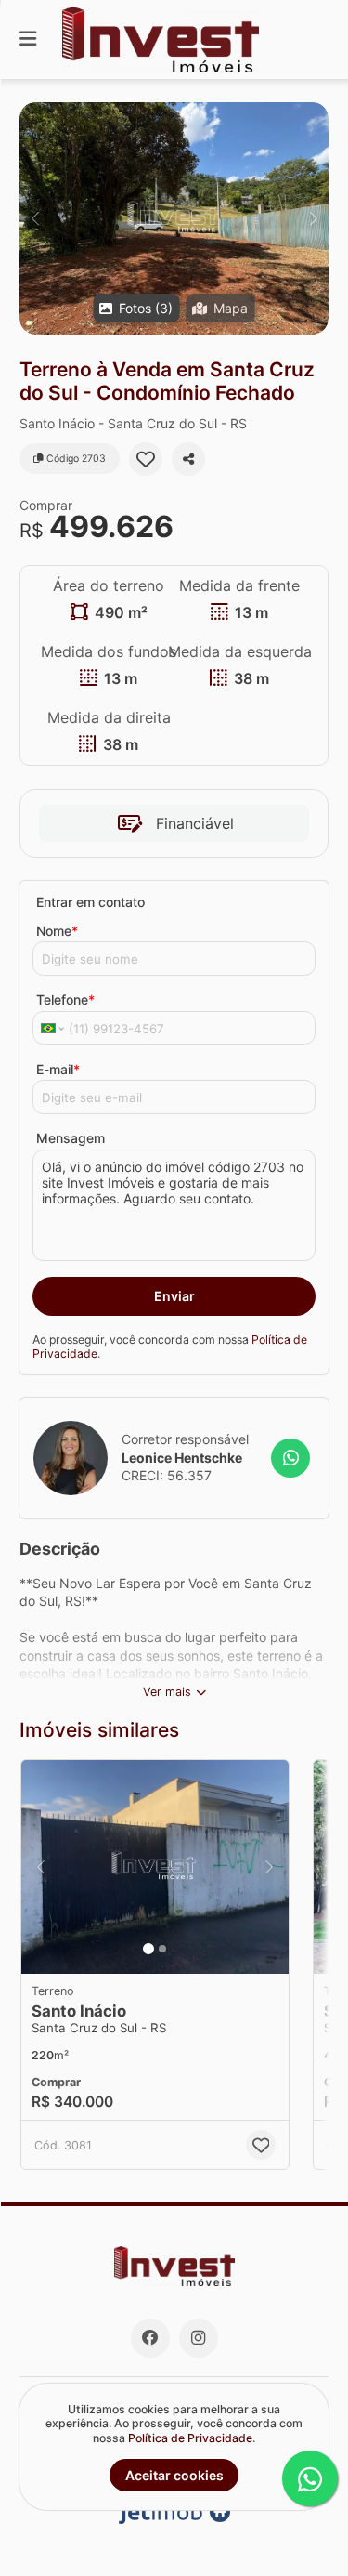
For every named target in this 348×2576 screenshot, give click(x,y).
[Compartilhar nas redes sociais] (188, 459)
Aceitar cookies (174, 2475)
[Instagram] (199, 2338)
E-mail (58, 1069)
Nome (57, 931)
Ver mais (167, 1692)
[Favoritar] (146, 459)
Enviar (174, 1296)
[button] (174, 218)
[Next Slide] (313, 218)
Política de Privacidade (190, 2438)
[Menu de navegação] (28, 39)
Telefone (65, 999)
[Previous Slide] (35, 218)
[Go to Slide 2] (162, 1949)
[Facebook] (150, 2338)
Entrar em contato (90, 902)
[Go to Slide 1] (148, 1949)
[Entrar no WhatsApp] (290, 1458)
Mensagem (71, 1138)
